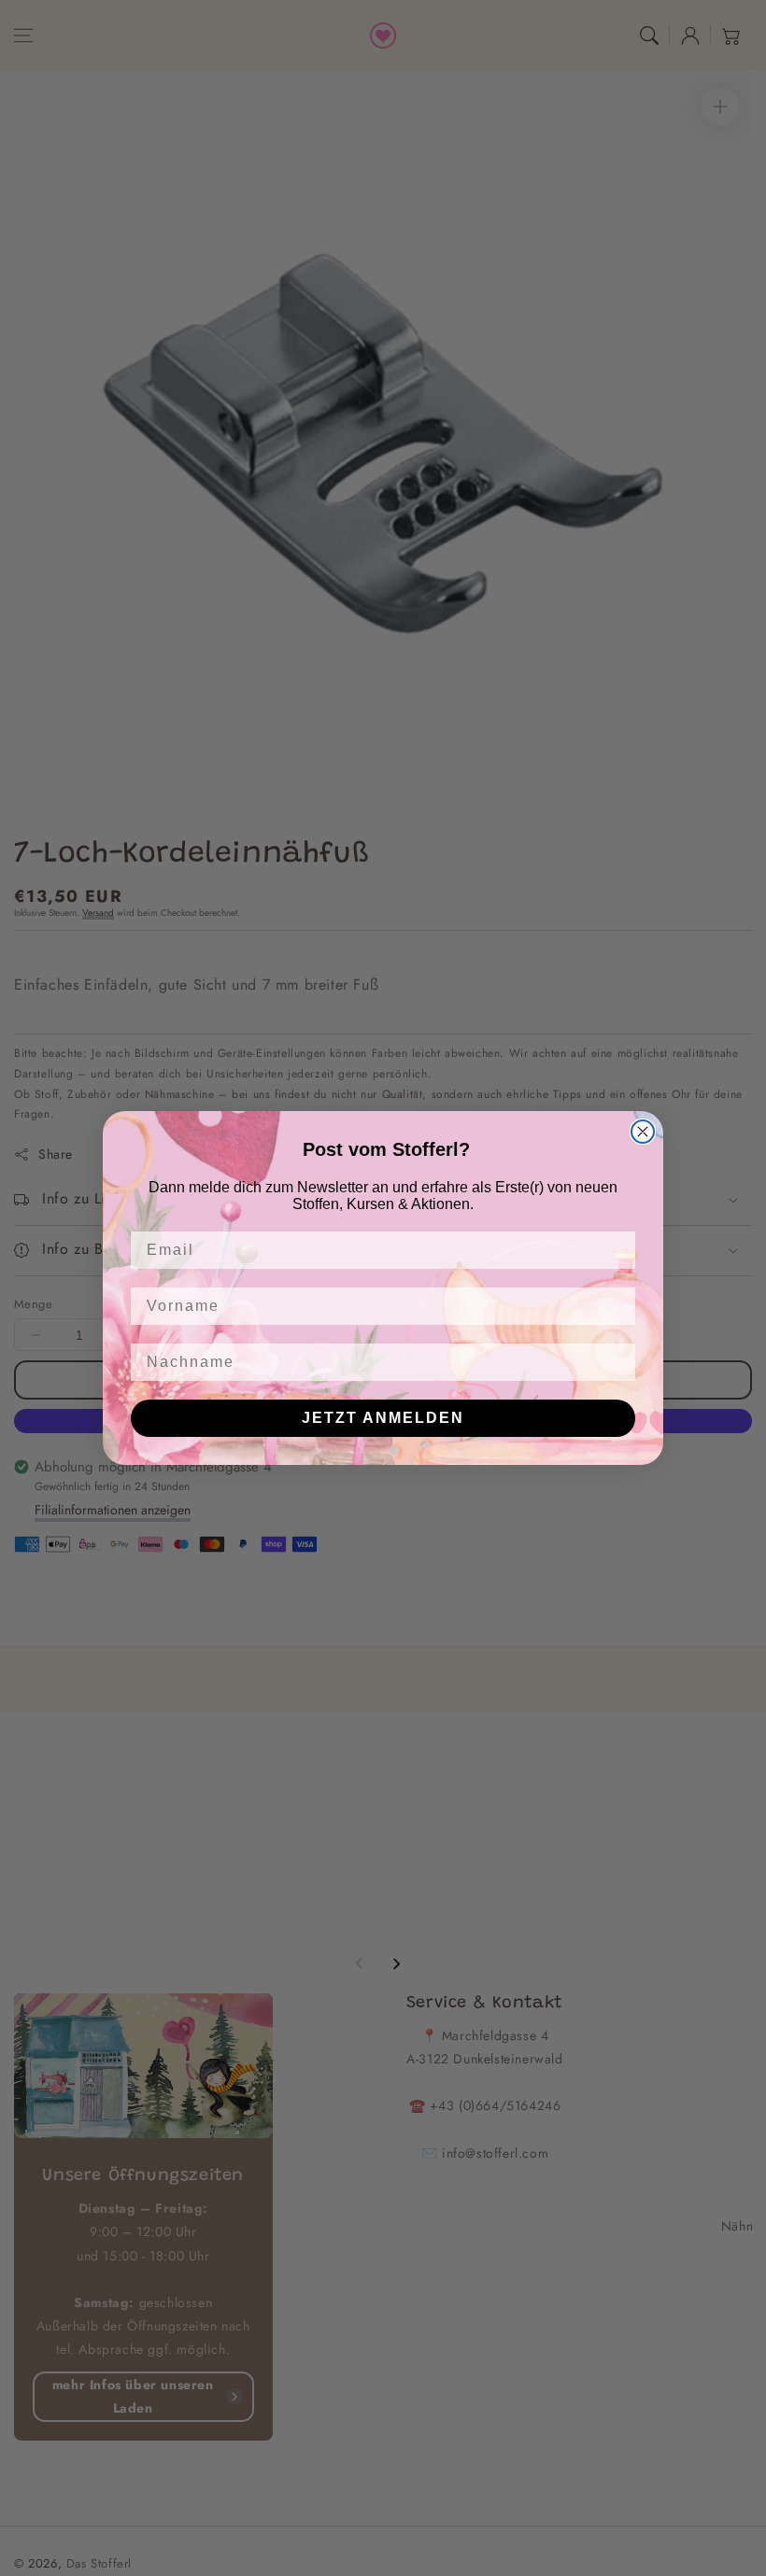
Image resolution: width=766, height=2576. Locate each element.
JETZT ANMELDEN (383, 1418)
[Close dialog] (643, 1132)
